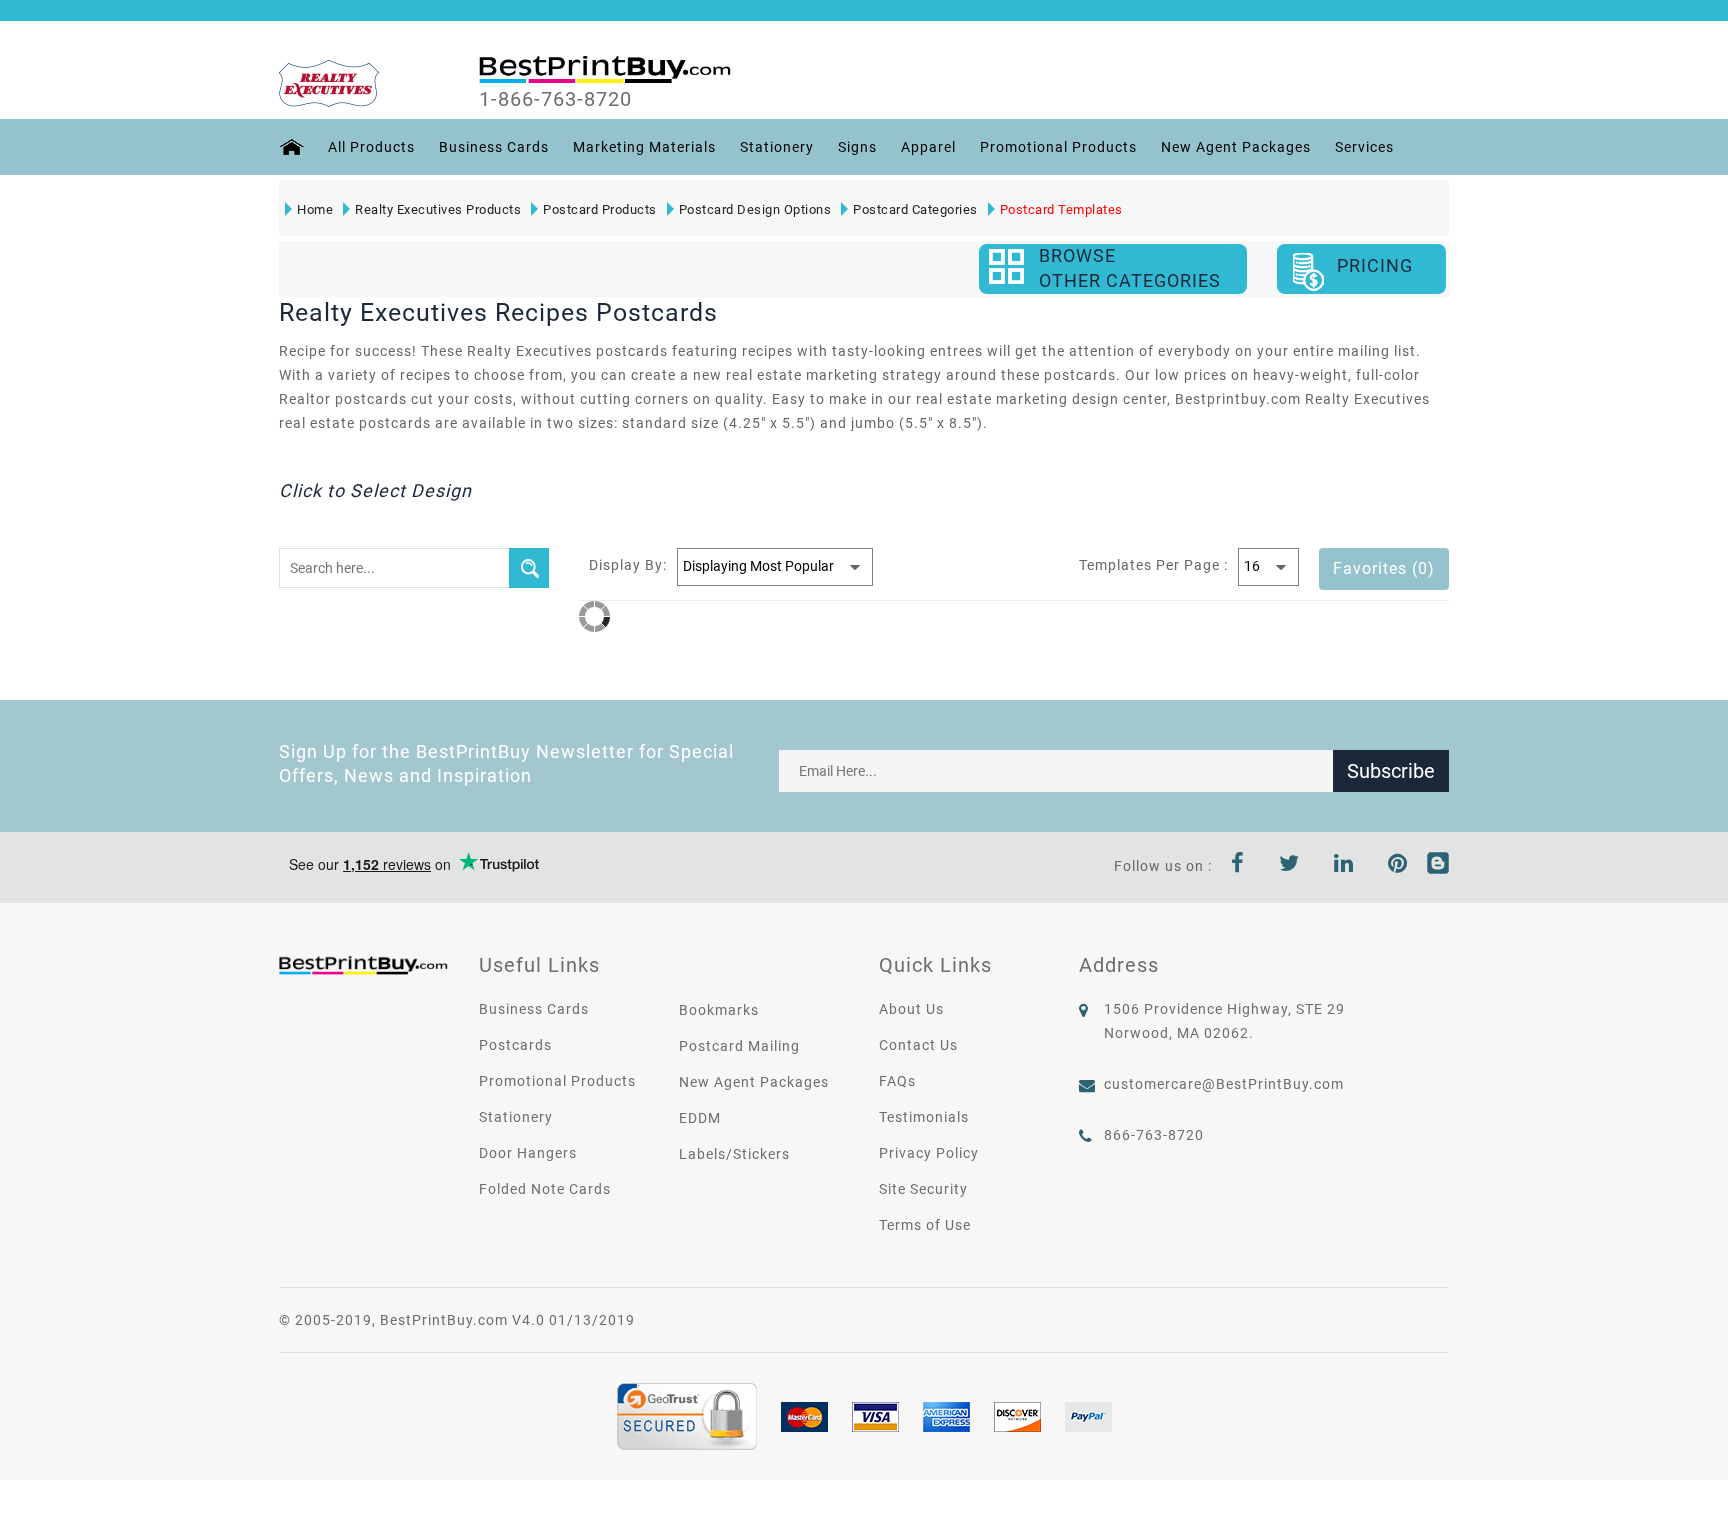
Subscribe (1391, 771)
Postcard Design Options (755, 209)
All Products (371, 147)
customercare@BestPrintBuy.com (1224, 1084)
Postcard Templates (1061, 209)
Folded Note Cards (545, 1189)
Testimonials (924, 1117)
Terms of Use (925, 1225)
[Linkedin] (1344, 866)
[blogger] (1438, 866)
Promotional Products (1058, 147)
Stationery (777, 147)
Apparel (928, 147)
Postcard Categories (915, 209)
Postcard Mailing (739, 1046)
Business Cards (494, 147)
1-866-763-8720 (555, 99)
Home (315, 209)
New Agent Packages (1236, 147)
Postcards (515, 1045)
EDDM (700, 1118)
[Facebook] (1238, 866)
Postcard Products (600, 209)
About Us (911, 1009)
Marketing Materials (644, 147)
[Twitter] (1289, 866)
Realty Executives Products (438, 209)
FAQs (897, 1081)
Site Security (923, 1189)
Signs (857, 147)
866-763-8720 (1154, 1135)
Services (1364, 147)
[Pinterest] (1398, 866)
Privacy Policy (929, 1153)
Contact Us (918, 1045)
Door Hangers (528, 1153)
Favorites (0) (1384, 568)
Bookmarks (719, 1010)
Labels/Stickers (734, 1154)
